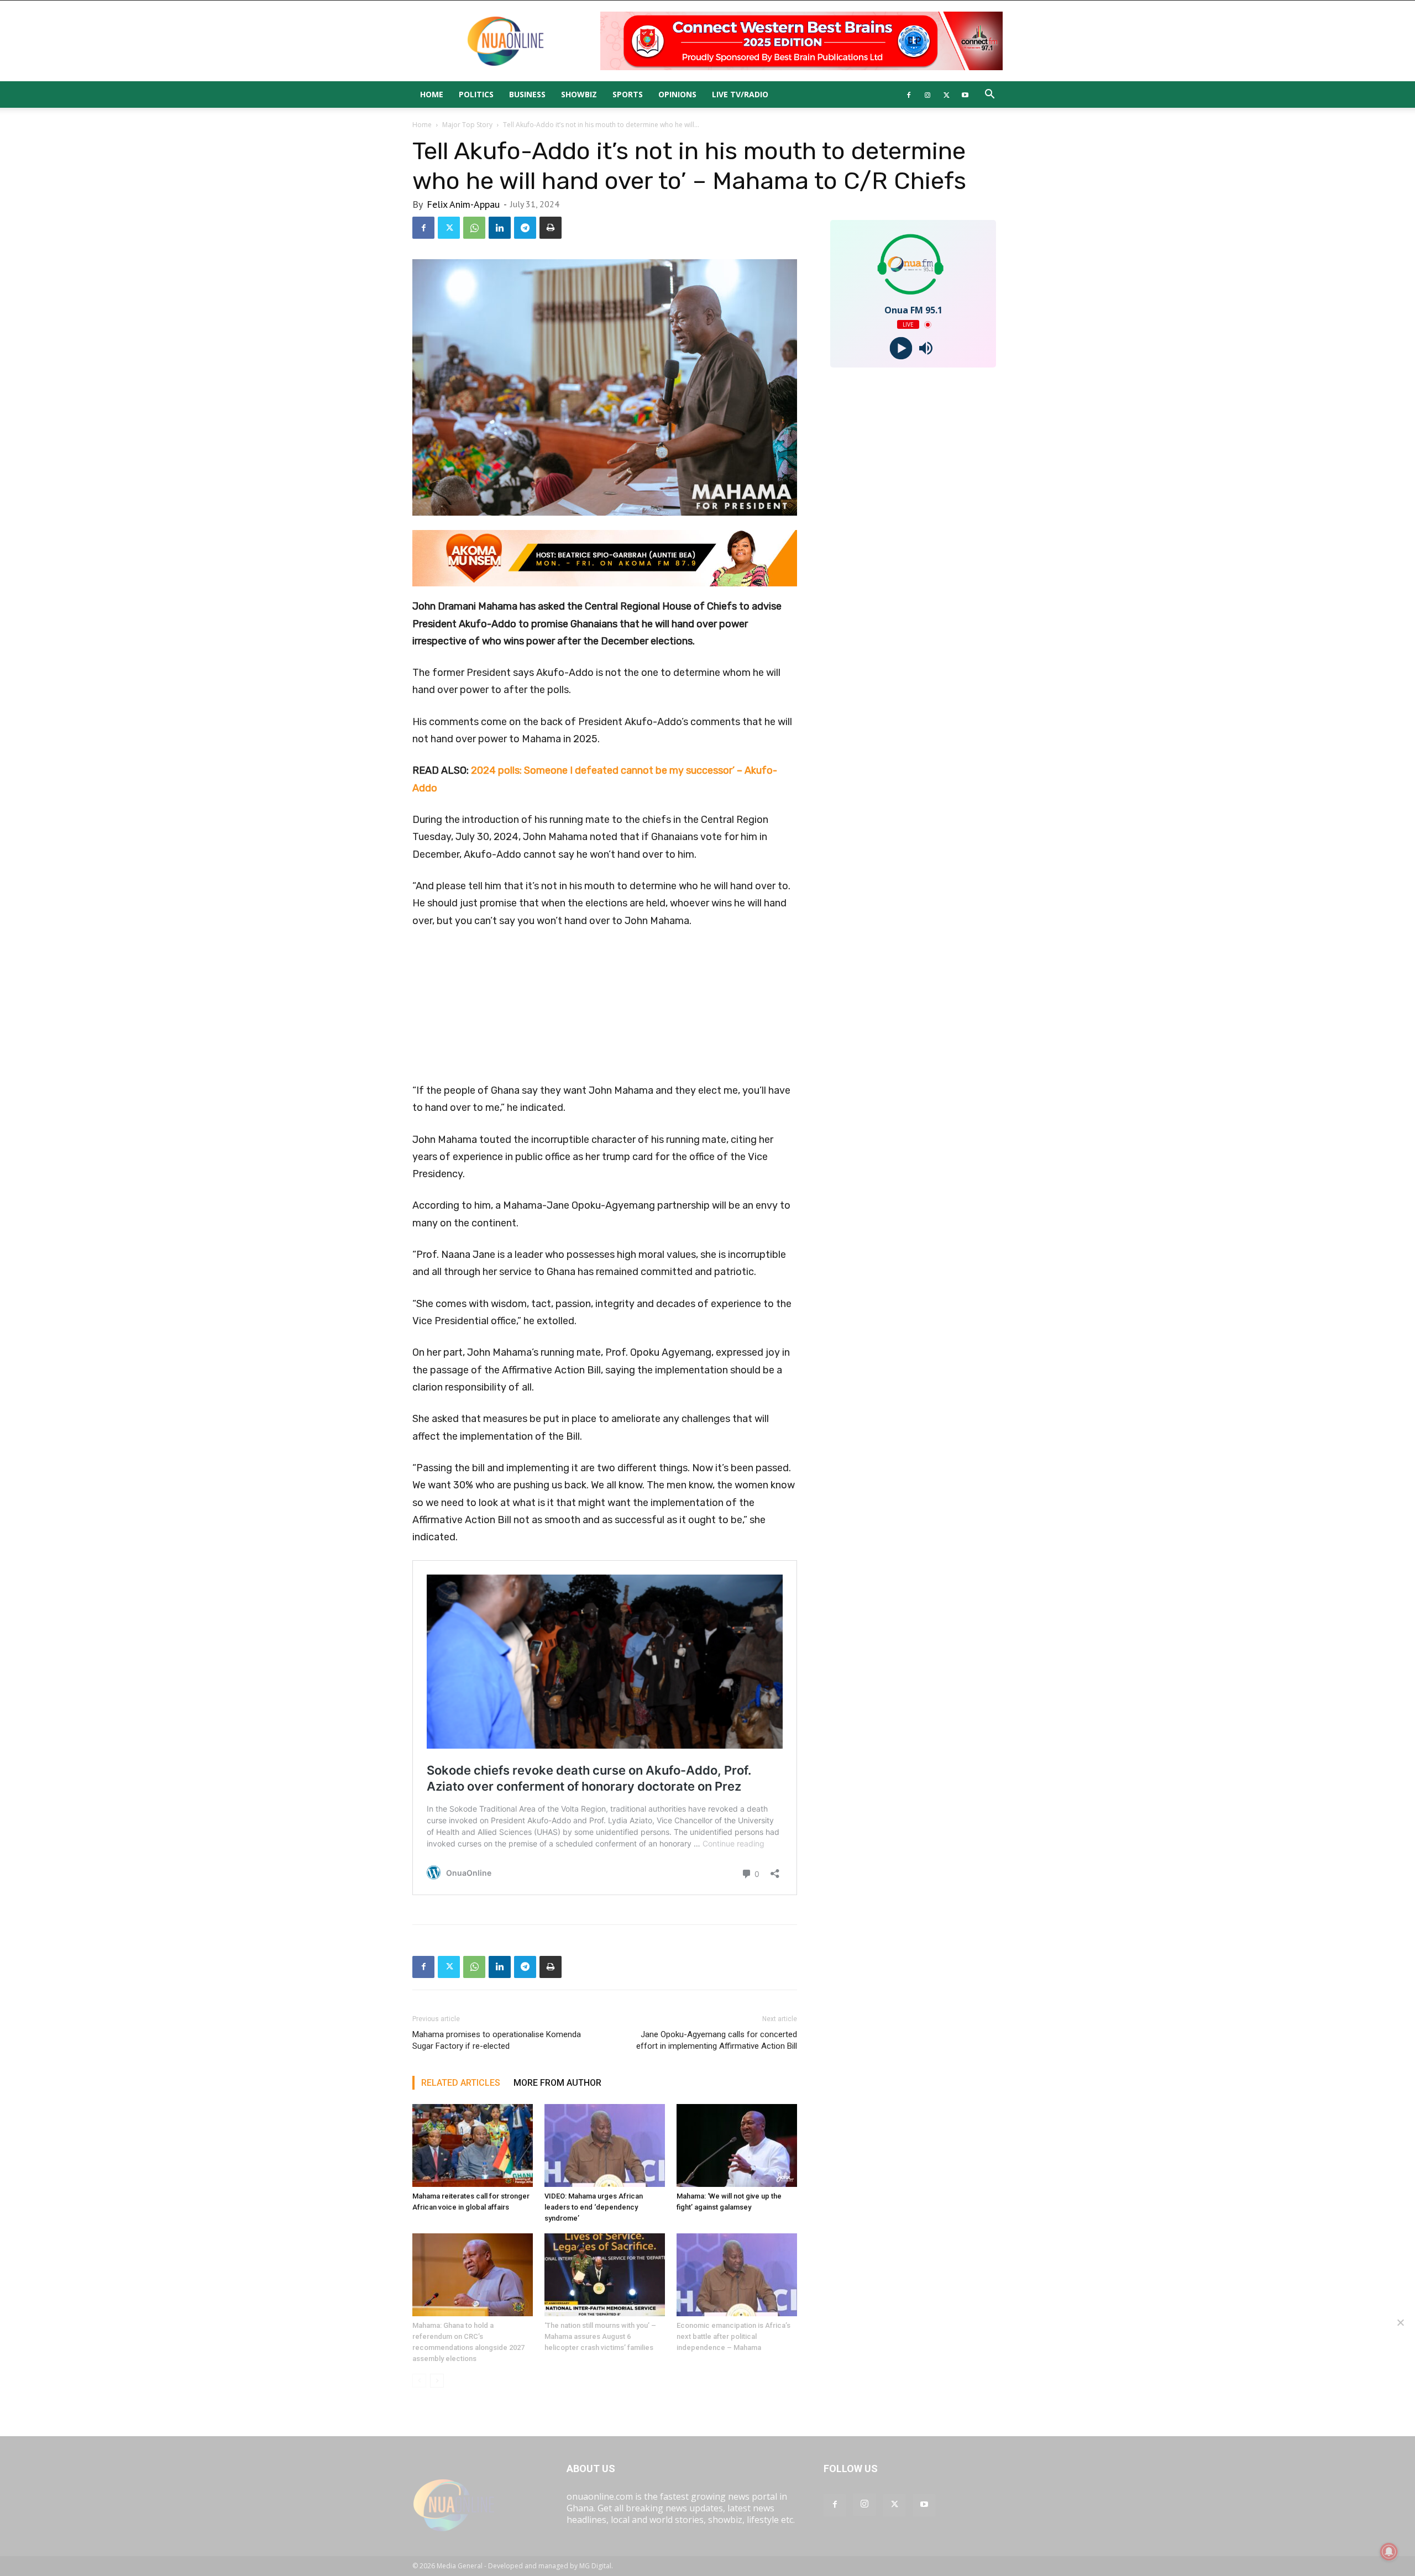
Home (432, 94)
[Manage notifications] (1389, 2552)
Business (527, 94)
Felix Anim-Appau (463, 204)
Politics (476, 94)
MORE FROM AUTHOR (557, 2083)
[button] (989, 95)
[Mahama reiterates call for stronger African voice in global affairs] (473, 2145)
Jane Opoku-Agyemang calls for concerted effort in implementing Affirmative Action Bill (717, 2040)
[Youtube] (965, 95)
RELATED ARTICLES (461, 2083)
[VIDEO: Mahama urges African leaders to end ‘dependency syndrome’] (605, 2145)
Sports (628, 94)
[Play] (901, 348)
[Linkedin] (500, 228)
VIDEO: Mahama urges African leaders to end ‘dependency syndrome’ (594, 2207)
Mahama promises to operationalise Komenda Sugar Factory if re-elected (497, 2040)
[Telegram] (525, 228)
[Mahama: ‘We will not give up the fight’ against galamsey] (737, 2145)
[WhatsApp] (474, 228)
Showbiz (579, 94)
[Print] (551, 228)
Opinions (677, 94)
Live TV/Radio (740, 94)
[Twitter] (946, 95)
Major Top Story (467, 125)
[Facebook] (909, 95)
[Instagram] (927, 95)
